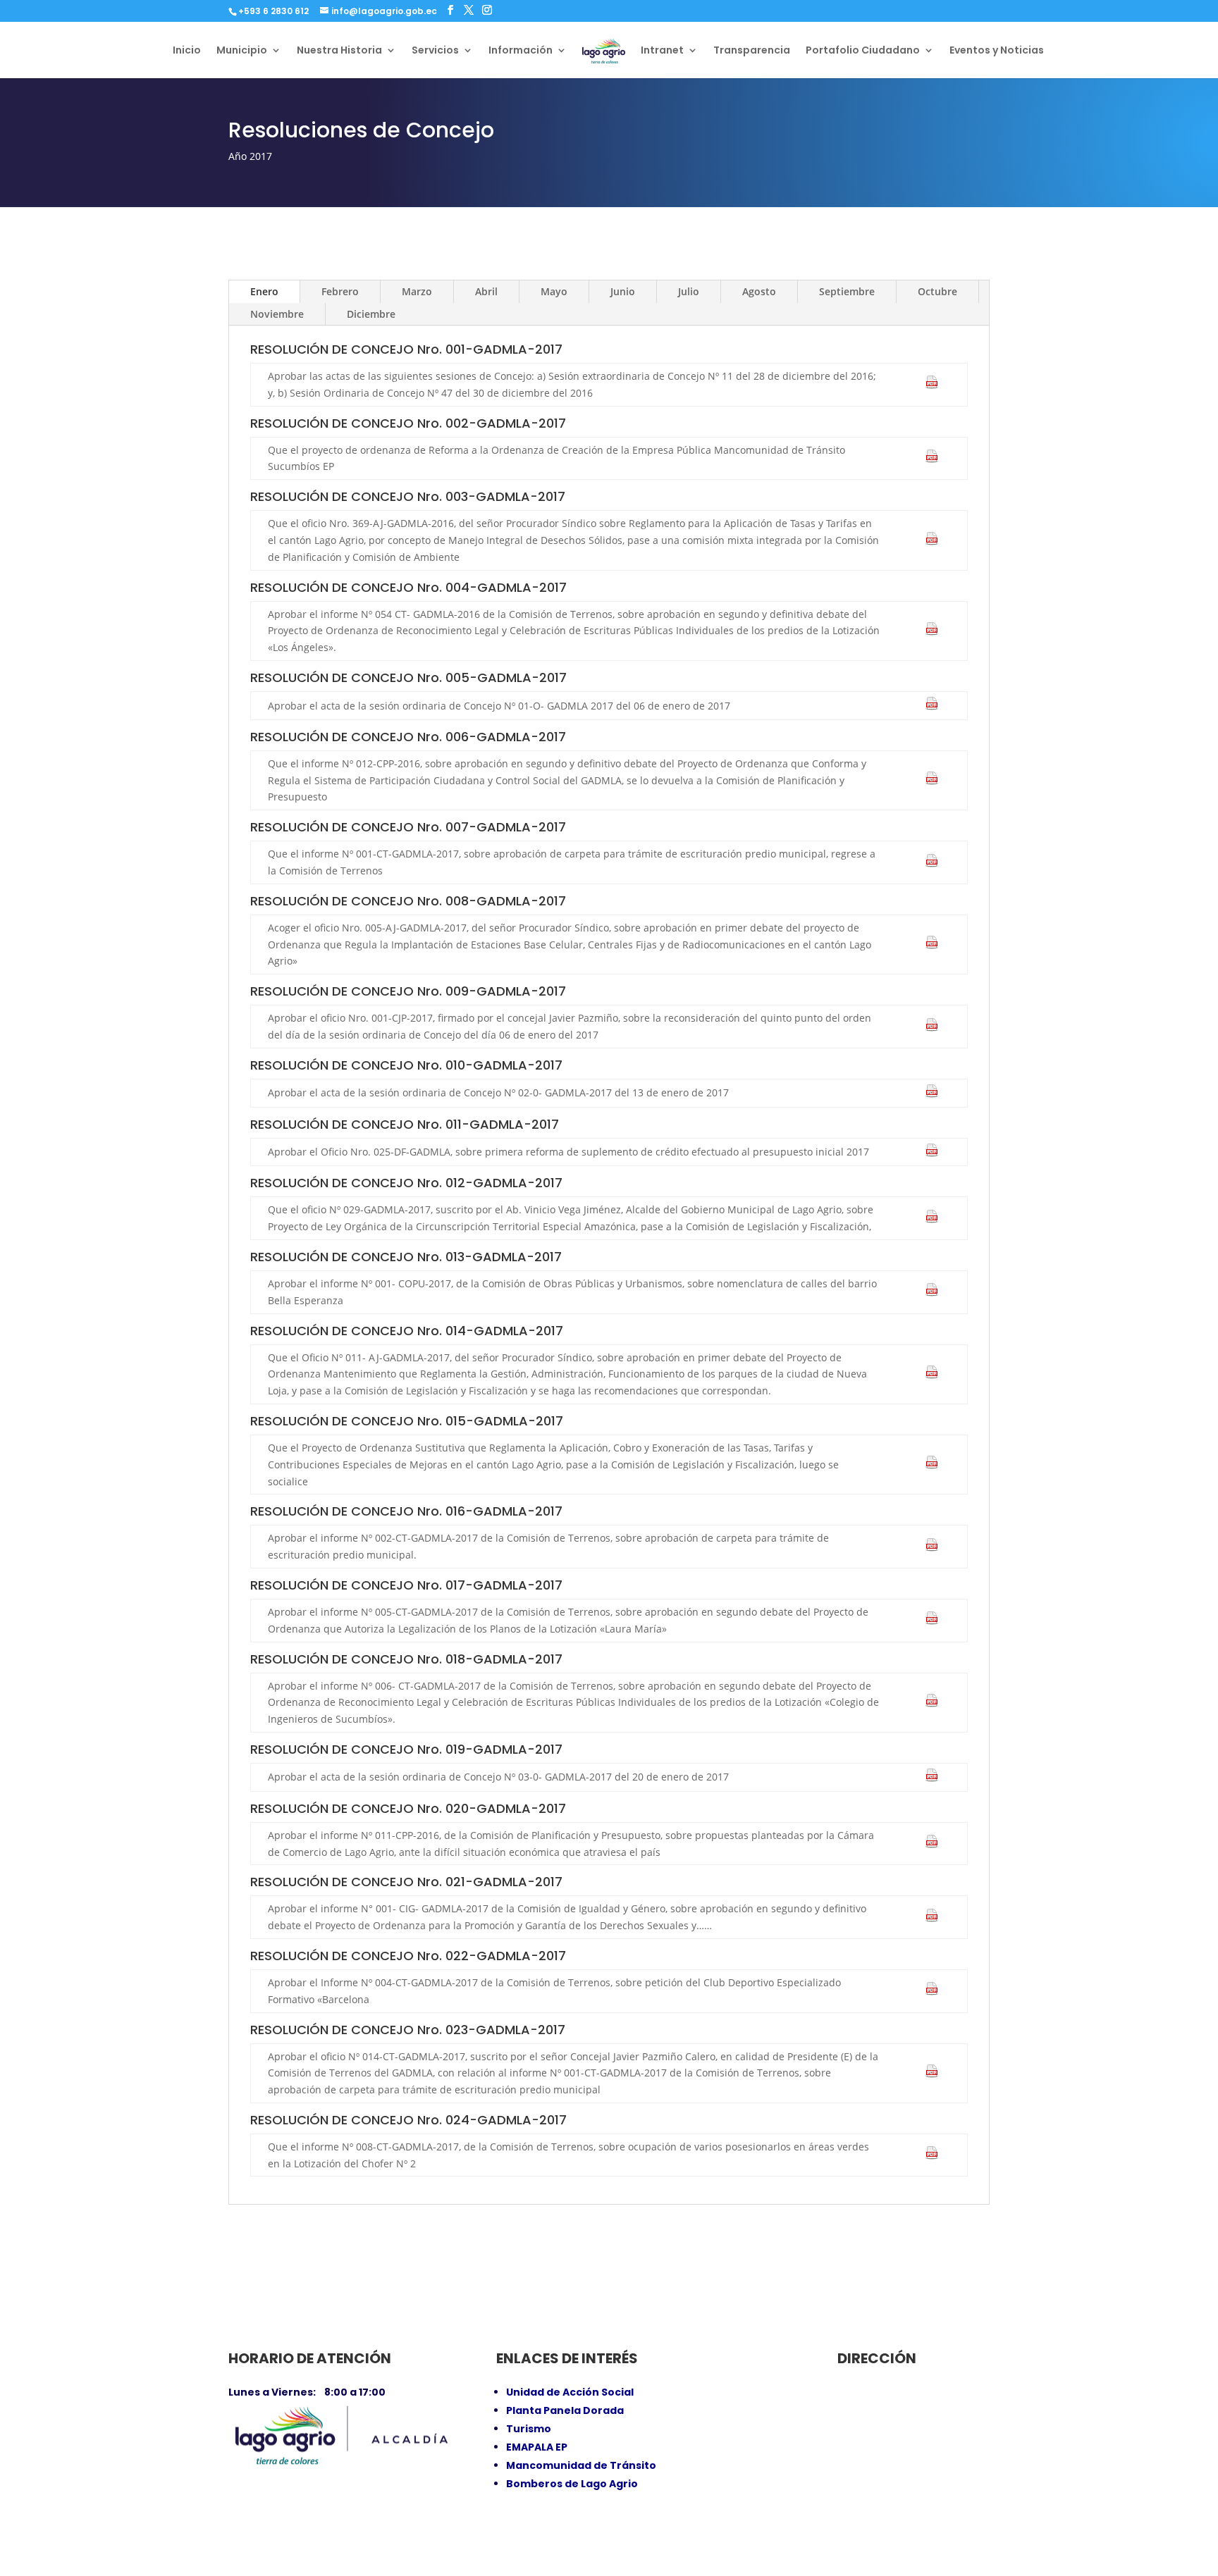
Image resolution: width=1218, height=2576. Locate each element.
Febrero (340, 291)
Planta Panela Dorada (565, 2410)
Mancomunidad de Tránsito (581, 2465)
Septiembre (847, 291)
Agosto (759, 291)
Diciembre (371, 314)
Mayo (554, 291)
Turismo (529, 2429)
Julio (689, 291)
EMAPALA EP (537, 2447)
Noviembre (277, 314)
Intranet (662, 51)
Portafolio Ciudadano (863, 51)
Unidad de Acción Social (570, 2392)
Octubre (937, 291)
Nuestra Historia (339, 51)
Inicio (187, 51)
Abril (486, 291)
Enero (264, 291)
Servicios (435, 51)
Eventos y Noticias (997, 51)
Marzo (417, 291)
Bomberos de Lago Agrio (572, 2484)
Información (521, 51)
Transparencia (752, 51)
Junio (623, 291)
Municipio (242, 51)
